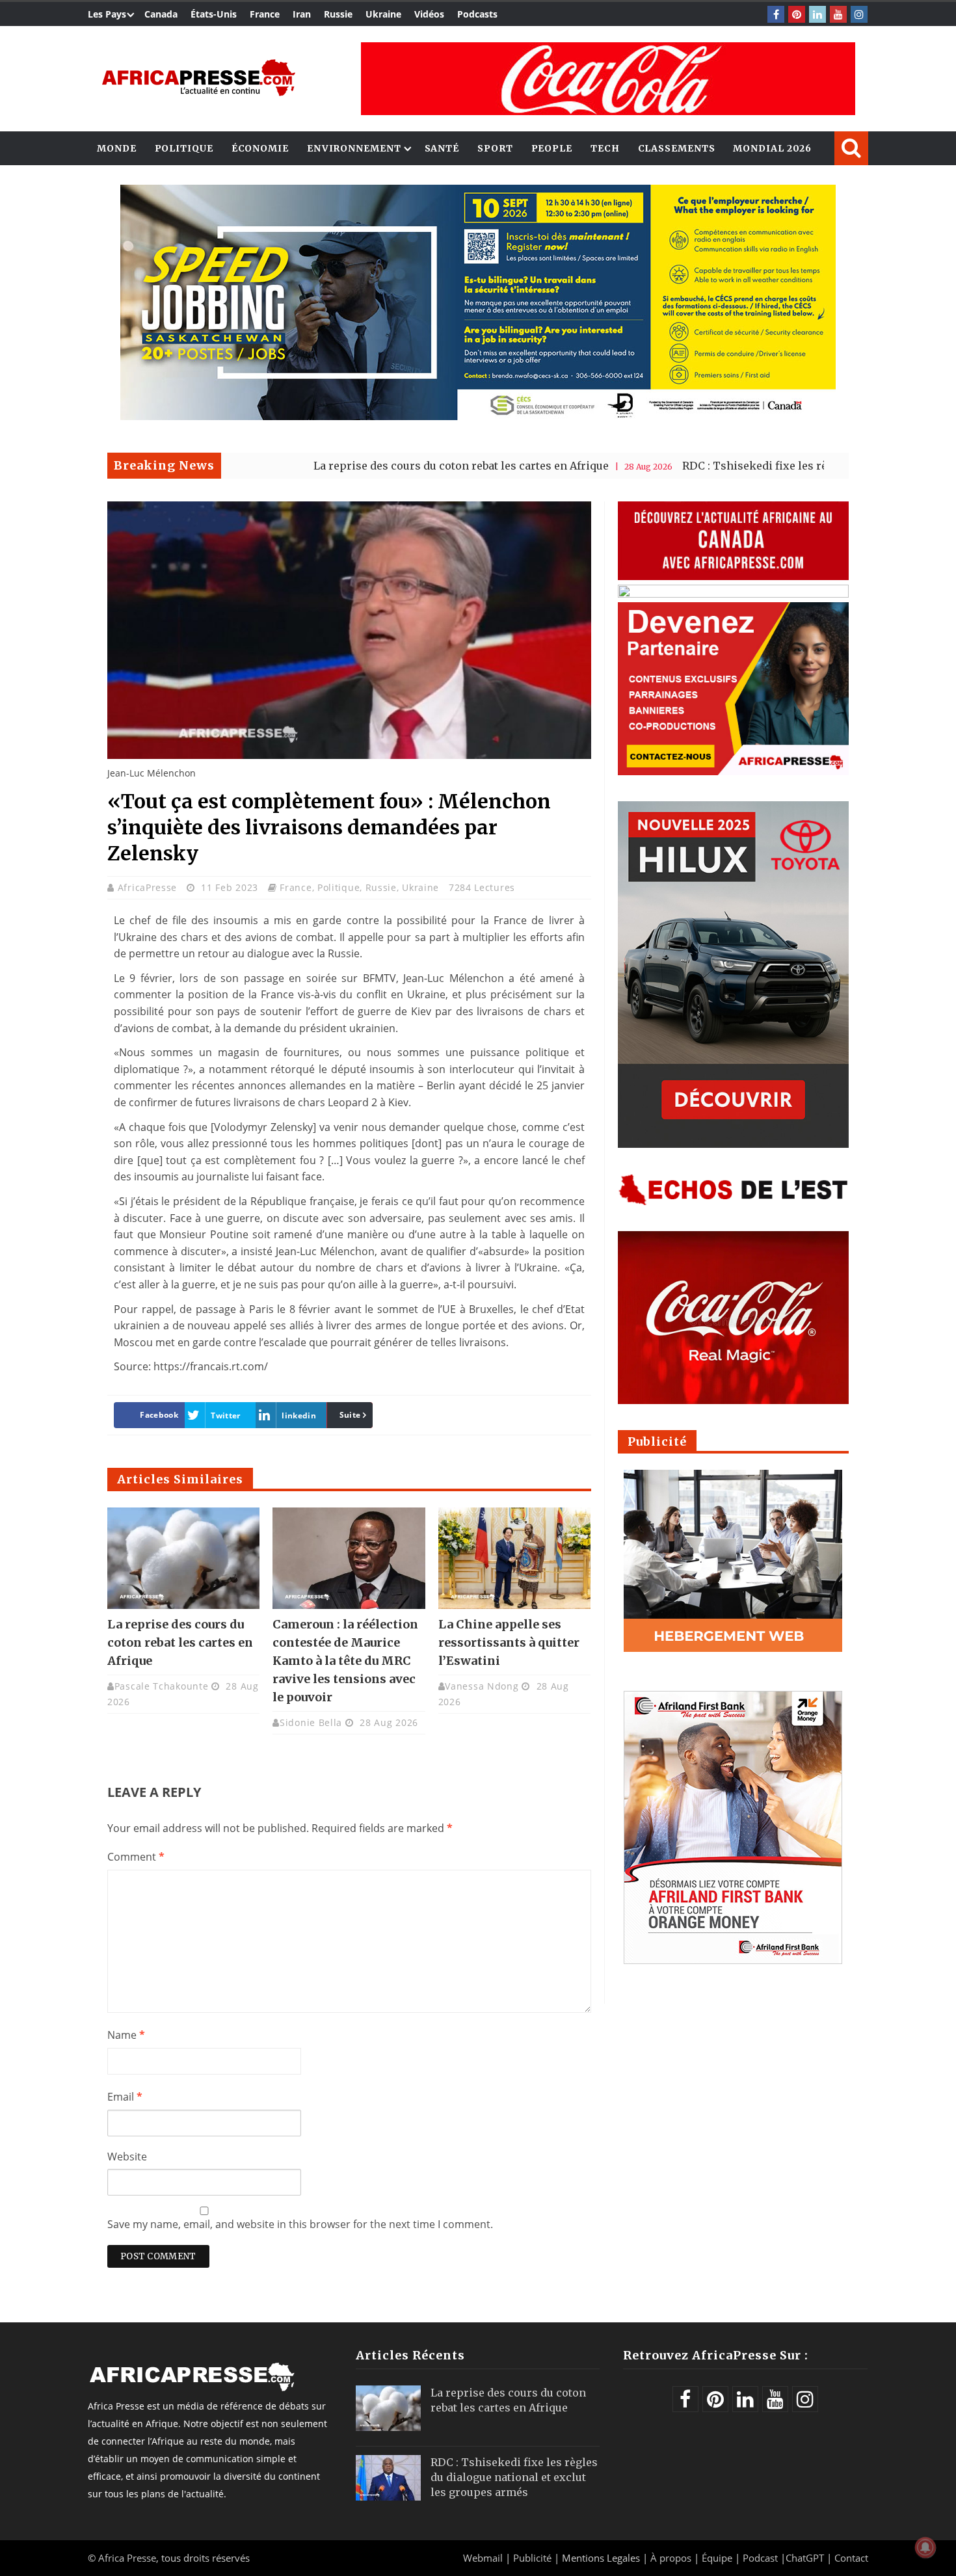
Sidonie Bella (311, 1722)
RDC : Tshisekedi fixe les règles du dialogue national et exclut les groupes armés (514, 2477)
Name (126, 2035)
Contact (851, 2558)
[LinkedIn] (817, 14)
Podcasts (477, 14)
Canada (161, 14)
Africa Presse (127, 2558)
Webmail (483, 2558)
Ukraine (383, 14)
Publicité (534, 2558)
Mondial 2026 (772, 148)
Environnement (354, 148)
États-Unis (214, 14)
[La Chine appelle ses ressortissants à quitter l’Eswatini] (514, 1558)
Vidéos (429, 14)
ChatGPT (805, 2558)
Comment (136, 1857)
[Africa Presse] (198, 78)
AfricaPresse (149, 887)
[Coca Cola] (608, 79)
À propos (671, 2558)
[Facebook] (776, 14)
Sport (495, 148)
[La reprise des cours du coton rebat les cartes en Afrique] (183, 1558)
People (552, 148)
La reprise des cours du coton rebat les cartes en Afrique (371, 466)
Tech (605, 148)
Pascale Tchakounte (162, 1686)
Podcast (760, 2558)
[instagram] (859, 14)
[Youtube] (838, 14)
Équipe (718, 2558)
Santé (442, 148)
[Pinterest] (797, 14)
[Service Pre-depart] (478, 417)
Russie (338, 14)
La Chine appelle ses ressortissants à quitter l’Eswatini (509, 1642)
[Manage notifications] (925, 2547)
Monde (117, 148)
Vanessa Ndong (482, 1686)
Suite (350, 1415)
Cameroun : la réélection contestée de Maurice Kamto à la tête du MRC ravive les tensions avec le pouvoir (345, 1661)
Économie (260, 148)
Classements (677, 148)
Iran (302, 14)
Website (127, 2157)
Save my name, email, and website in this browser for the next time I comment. (300, 2224)
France (265, 14)
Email (125, 2097)
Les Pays (107, 14)
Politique (184, 148)
